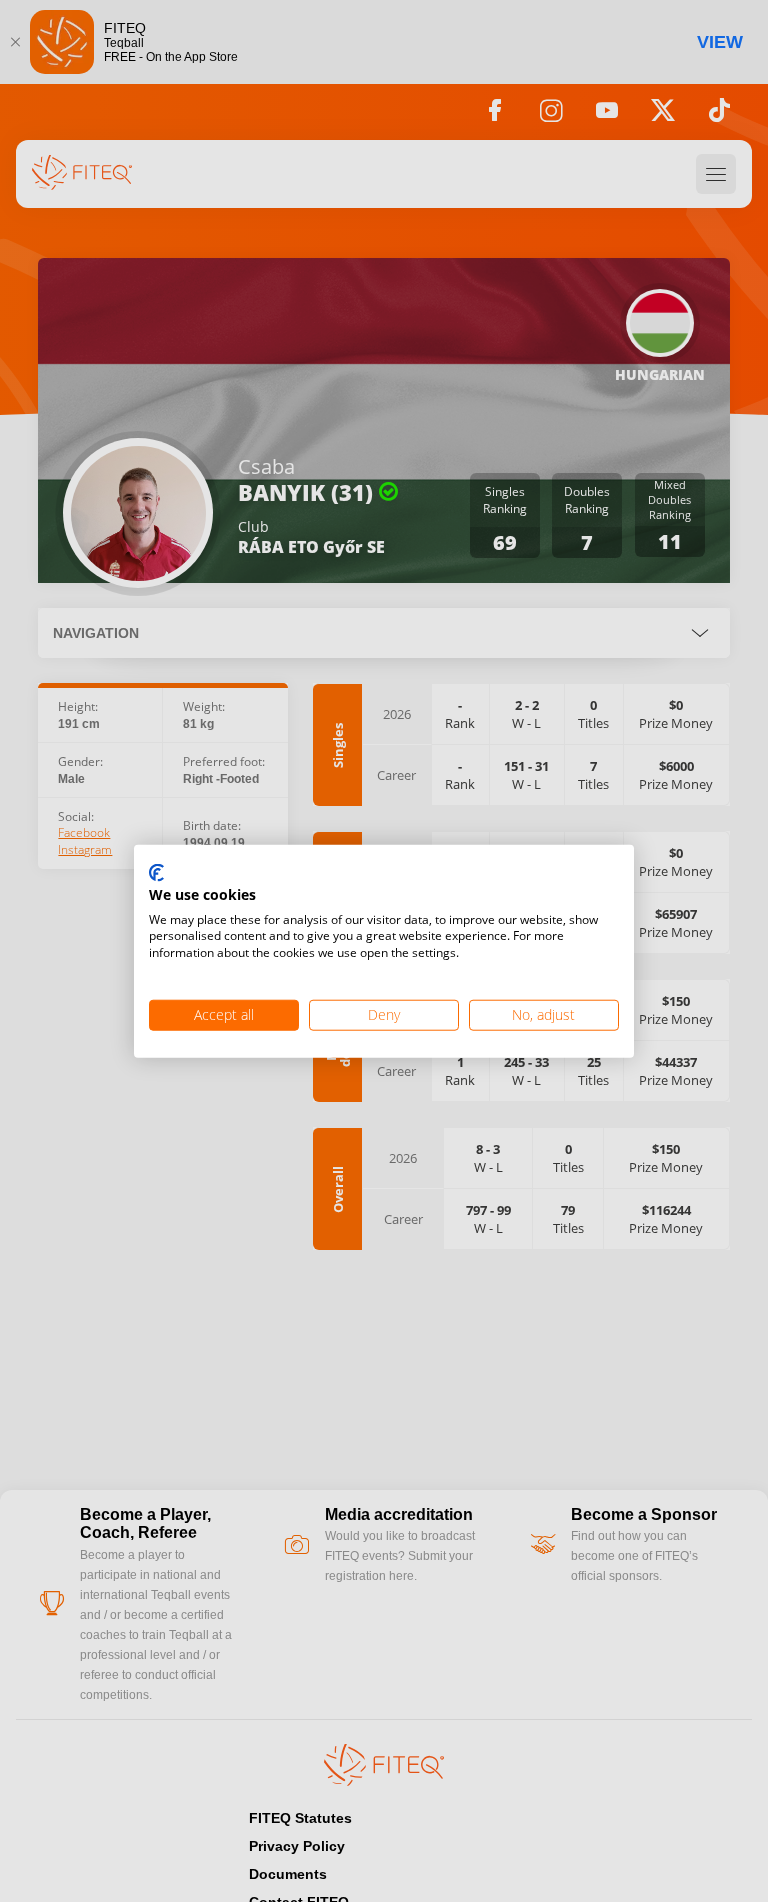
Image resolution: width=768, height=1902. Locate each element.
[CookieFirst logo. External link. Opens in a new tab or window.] (156, 874)
